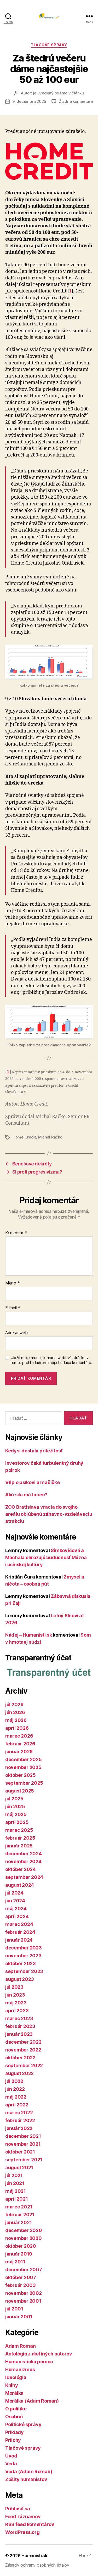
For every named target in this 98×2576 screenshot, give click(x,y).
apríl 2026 (17, 1728)
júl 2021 (14, 2175)
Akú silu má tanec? (26, 1495)
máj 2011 (15, 2262)
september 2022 (24, 2065)
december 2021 (23, 2136)
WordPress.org (22, 2532)
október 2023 (21, 1963)
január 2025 (19, 1846)
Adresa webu (17, 1333)
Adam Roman (20, 2346)
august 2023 (20, 1979)
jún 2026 (15, 1712)
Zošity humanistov (26, 2479)
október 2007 (21, 2277)
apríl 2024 (17, 1916)
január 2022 (19, 2128)
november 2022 (23, 2050)
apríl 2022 (17, 2105)
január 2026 (19, 1752)
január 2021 (19, 2222)
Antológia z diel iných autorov (39, 2354)
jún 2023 (15, 1995)
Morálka (14, 2393)
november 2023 (23, 1956)
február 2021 (20, 2215)
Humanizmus (20, 2369)
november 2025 (23, 1767)
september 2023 (24, 1971)
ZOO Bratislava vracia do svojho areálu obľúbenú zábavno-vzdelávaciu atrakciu (49, 1514)
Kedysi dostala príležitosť (34, 1451)
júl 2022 (14, 2081)
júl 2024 (14, 1893)
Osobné (14, 2417)
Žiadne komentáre (76, 101)
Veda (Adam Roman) (29, 2471)
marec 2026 (19, 1736)
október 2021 (20, 2152)
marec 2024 (19, 1924)
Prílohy (13, 2440)
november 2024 (23, 1861)
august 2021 (19, 2168)
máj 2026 (16, 1720)
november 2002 (24, 2293)
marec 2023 (19, 2018)
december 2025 (24, 1759)
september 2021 (24, 2160)
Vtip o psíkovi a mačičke (33, 1482)
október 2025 (21, 1775)
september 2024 (24, 1877)
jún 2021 (15, 2183)
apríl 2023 (17, 2011)
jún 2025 (15, 1806)
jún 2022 (15, 2089)
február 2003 (21, 2285)
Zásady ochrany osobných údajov (37, 2565)
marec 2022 (19, 2113)
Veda (11, 2464)
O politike (16, 2409)
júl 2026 (14, 1704)
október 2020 (21, 2246)
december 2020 (24, 2230)
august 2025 (20, 1791)
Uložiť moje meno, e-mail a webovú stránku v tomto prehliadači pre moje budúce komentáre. (51, 1360)
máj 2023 (16, 2003)
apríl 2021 (16, 2199)
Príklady (15, 2432)
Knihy (12, 2385)
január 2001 (19, 2317)
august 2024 (20, 1885)
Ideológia (16, 2377)
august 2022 (19, 2073)
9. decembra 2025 (29, 101)
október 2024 (21, 1869)
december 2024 (24, 1854)
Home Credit (24, 1137)
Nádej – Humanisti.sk (29, 1635)
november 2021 (23, 2144)
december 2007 (24, 2270)
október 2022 (20, 2058)
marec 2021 (19, 2207)
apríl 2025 (17, 1822)
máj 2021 (16, 2191)
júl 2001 (14, 2309)
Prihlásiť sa (18, 2509)
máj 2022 (16, 2097)
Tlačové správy (49, 45)
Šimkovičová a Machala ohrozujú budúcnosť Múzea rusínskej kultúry (46, 1557)
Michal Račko (50, 1137)
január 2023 (19, 2034)
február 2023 (20, 2026)
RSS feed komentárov (30, 2524)
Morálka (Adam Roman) (32, 2401)
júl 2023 (14, 1987)
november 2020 (24, 2238)
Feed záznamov (23, 2516)
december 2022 (23, 2042)
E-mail (13, 1308)
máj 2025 (16, 1814)
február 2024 (20, 1932)
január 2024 (19, 1940)
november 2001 (23, 2301)
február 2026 (20, 1744)
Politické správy (23, 2424)
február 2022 (20, 2120)
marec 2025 (19, 1830)
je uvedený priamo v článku (58, 93)
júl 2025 (14, 1799)
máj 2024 (16, 1909)
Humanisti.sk (34, 2556)
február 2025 (20, 1838)
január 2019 (19, 2254)
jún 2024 (15, 1901)
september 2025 (24, 1783)
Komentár (16, 1233)
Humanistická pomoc (29, 2362)
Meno (12, 1283)
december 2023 (24, 1948)
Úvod (11, 2456)
